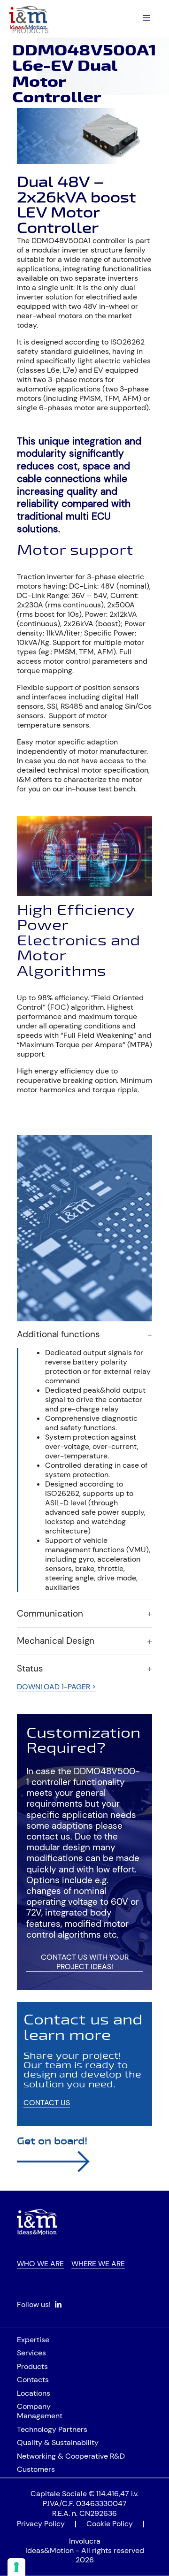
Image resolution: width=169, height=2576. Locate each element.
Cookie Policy (110, 2524)
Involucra (85, 2541)
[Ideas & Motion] (28, 18)
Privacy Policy (41, 2524)
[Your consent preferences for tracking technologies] (16, 2567)
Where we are (98, 2264)
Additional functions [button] (58, 1334)
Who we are (40, 2264)
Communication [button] (50, 1614)
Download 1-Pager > (56, 1687)
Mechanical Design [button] (56, 1641)
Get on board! (52, 2141)
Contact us (47, 2103)
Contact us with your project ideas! (85, 1962)
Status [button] (30, 1669)
